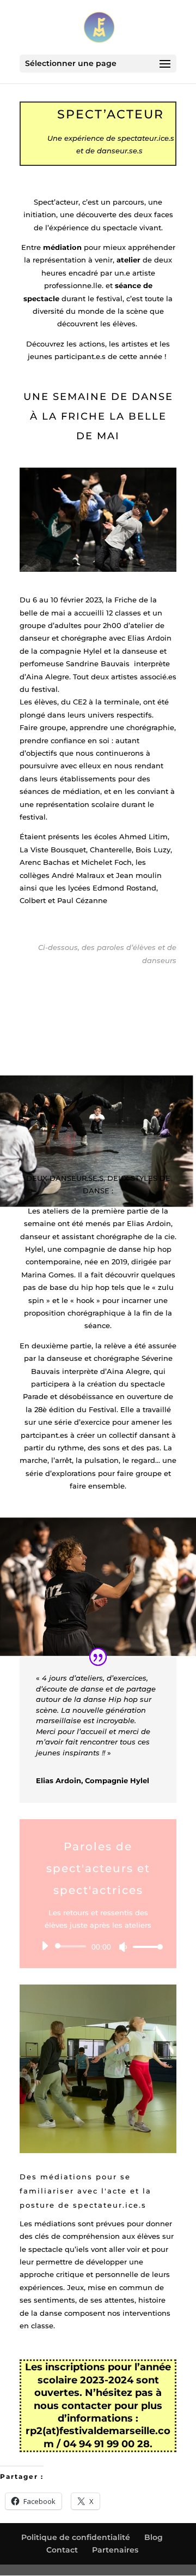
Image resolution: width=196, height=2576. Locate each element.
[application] (98, 1946)
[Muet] (123, 1947)
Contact (62, 2550)
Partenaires (115, 2550)
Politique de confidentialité (76, 2537)
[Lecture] (45, 1946)
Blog (154, 2537)
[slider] (145, 1947)
